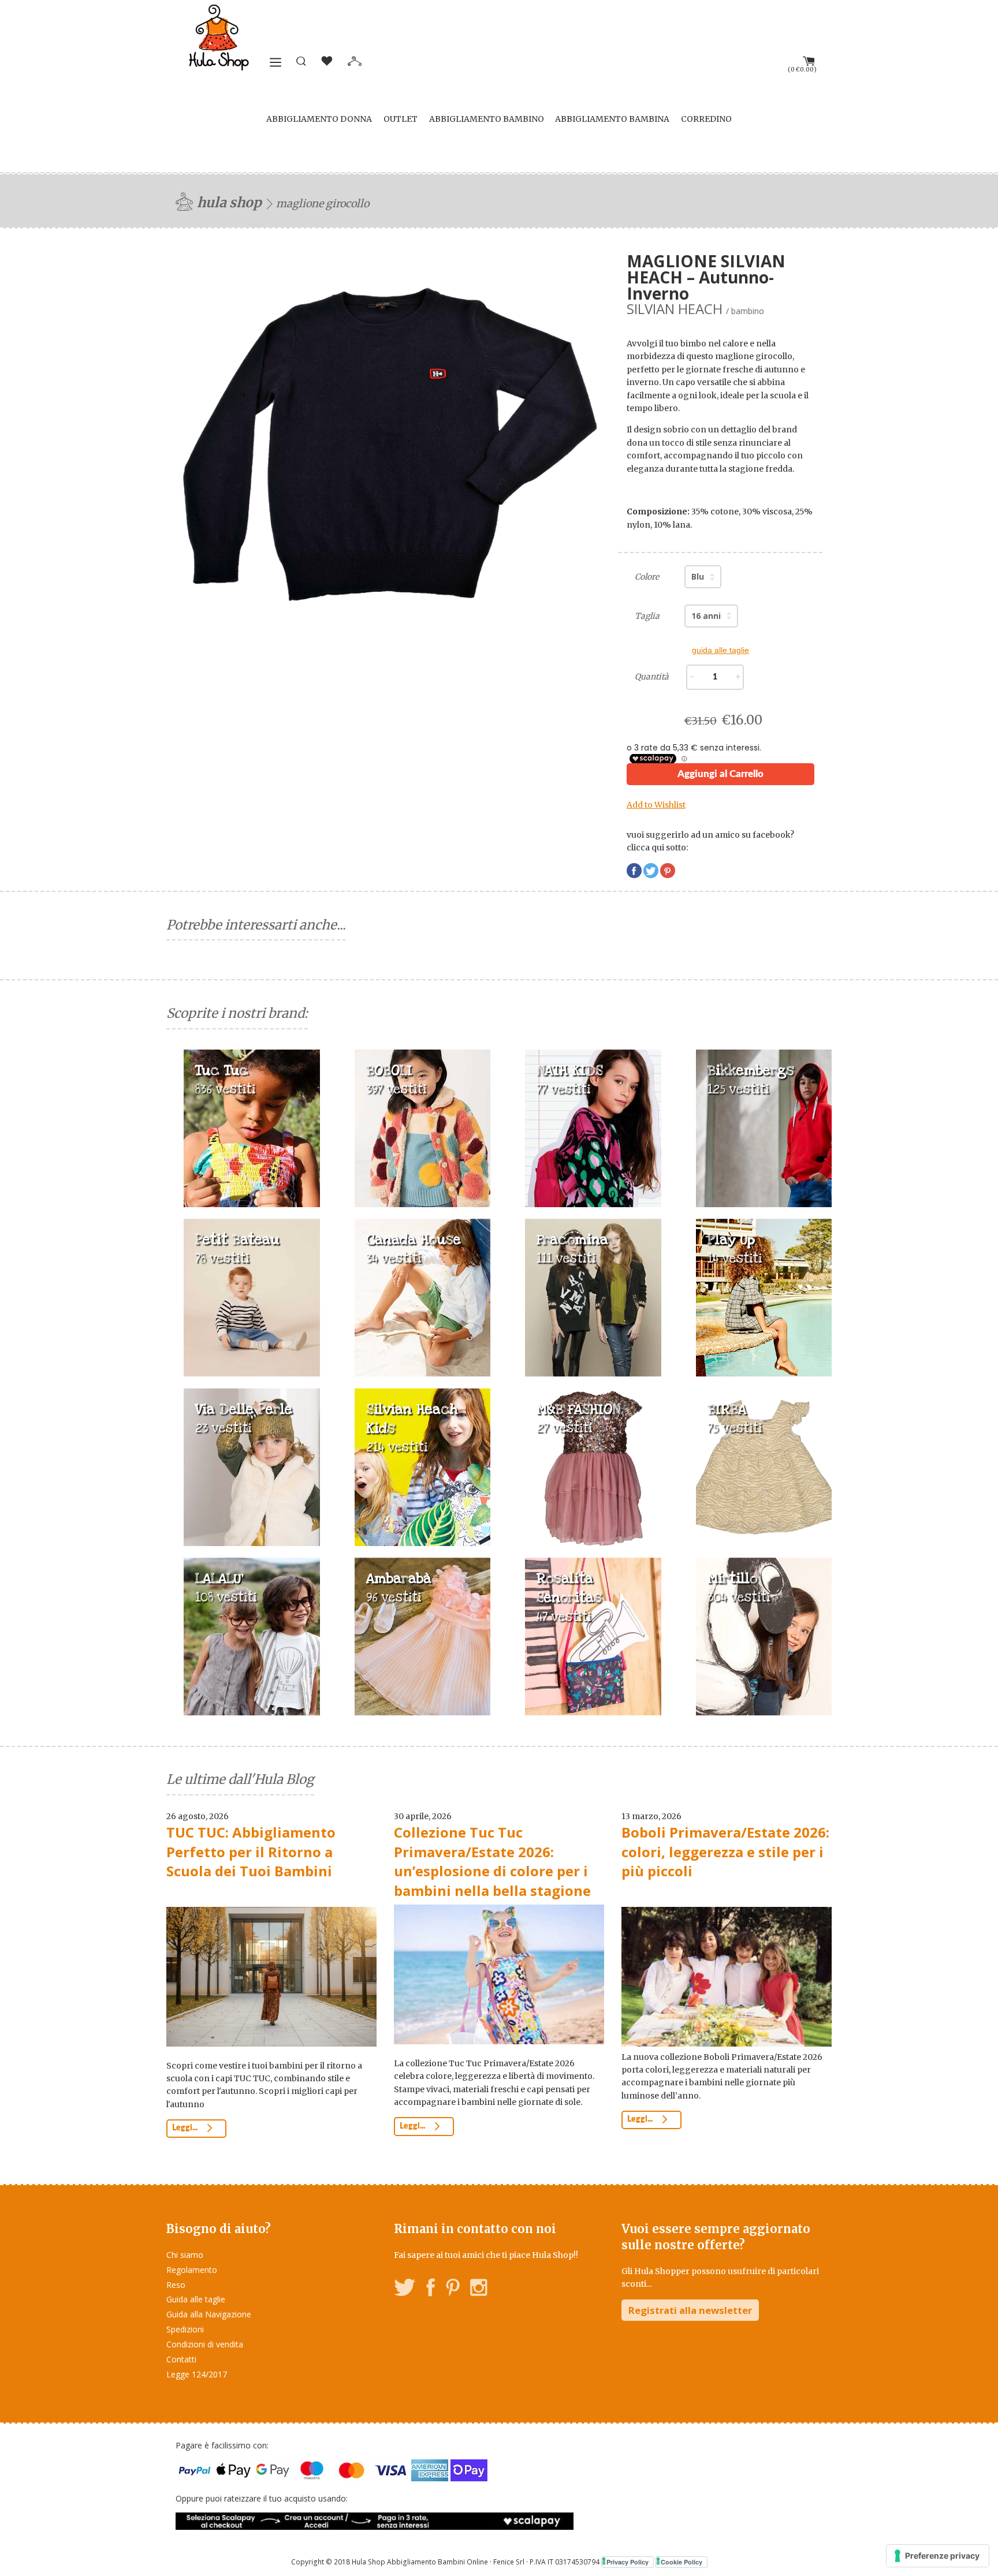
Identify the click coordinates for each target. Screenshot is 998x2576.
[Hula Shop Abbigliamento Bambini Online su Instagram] (478, 2289)
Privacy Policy (628, 2562)
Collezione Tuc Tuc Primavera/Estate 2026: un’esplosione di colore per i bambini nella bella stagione (492, 1861)
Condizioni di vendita (205, 2344)
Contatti (181, 2359)
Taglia (647, 616)
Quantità (652, 677)
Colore (647, 577)
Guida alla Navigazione (209, 2314)
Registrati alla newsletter (690, 2310)
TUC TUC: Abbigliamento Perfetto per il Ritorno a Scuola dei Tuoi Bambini (251, 1851)
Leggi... (186, 2128)
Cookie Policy (682, 2562)
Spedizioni (185, 2329)
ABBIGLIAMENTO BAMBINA (612, 119)
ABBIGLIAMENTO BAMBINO (487, 119)
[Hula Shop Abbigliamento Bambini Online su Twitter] (405, 2289)
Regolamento (192, 2270)
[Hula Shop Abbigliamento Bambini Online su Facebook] (431, 2289)
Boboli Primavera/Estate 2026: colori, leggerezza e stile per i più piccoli (725, 1851)
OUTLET (401, 119)
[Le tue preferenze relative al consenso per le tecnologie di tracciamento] (938, 2556)
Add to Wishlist (656, 805)
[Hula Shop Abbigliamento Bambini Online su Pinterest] (453, 2289)
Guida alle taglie (196, 2299)
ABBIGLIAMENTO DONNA (319, 119)
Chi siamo (185, 2255)
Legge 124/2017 (197, 2374)
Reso (176, 2285)
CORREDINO (706, 119)
